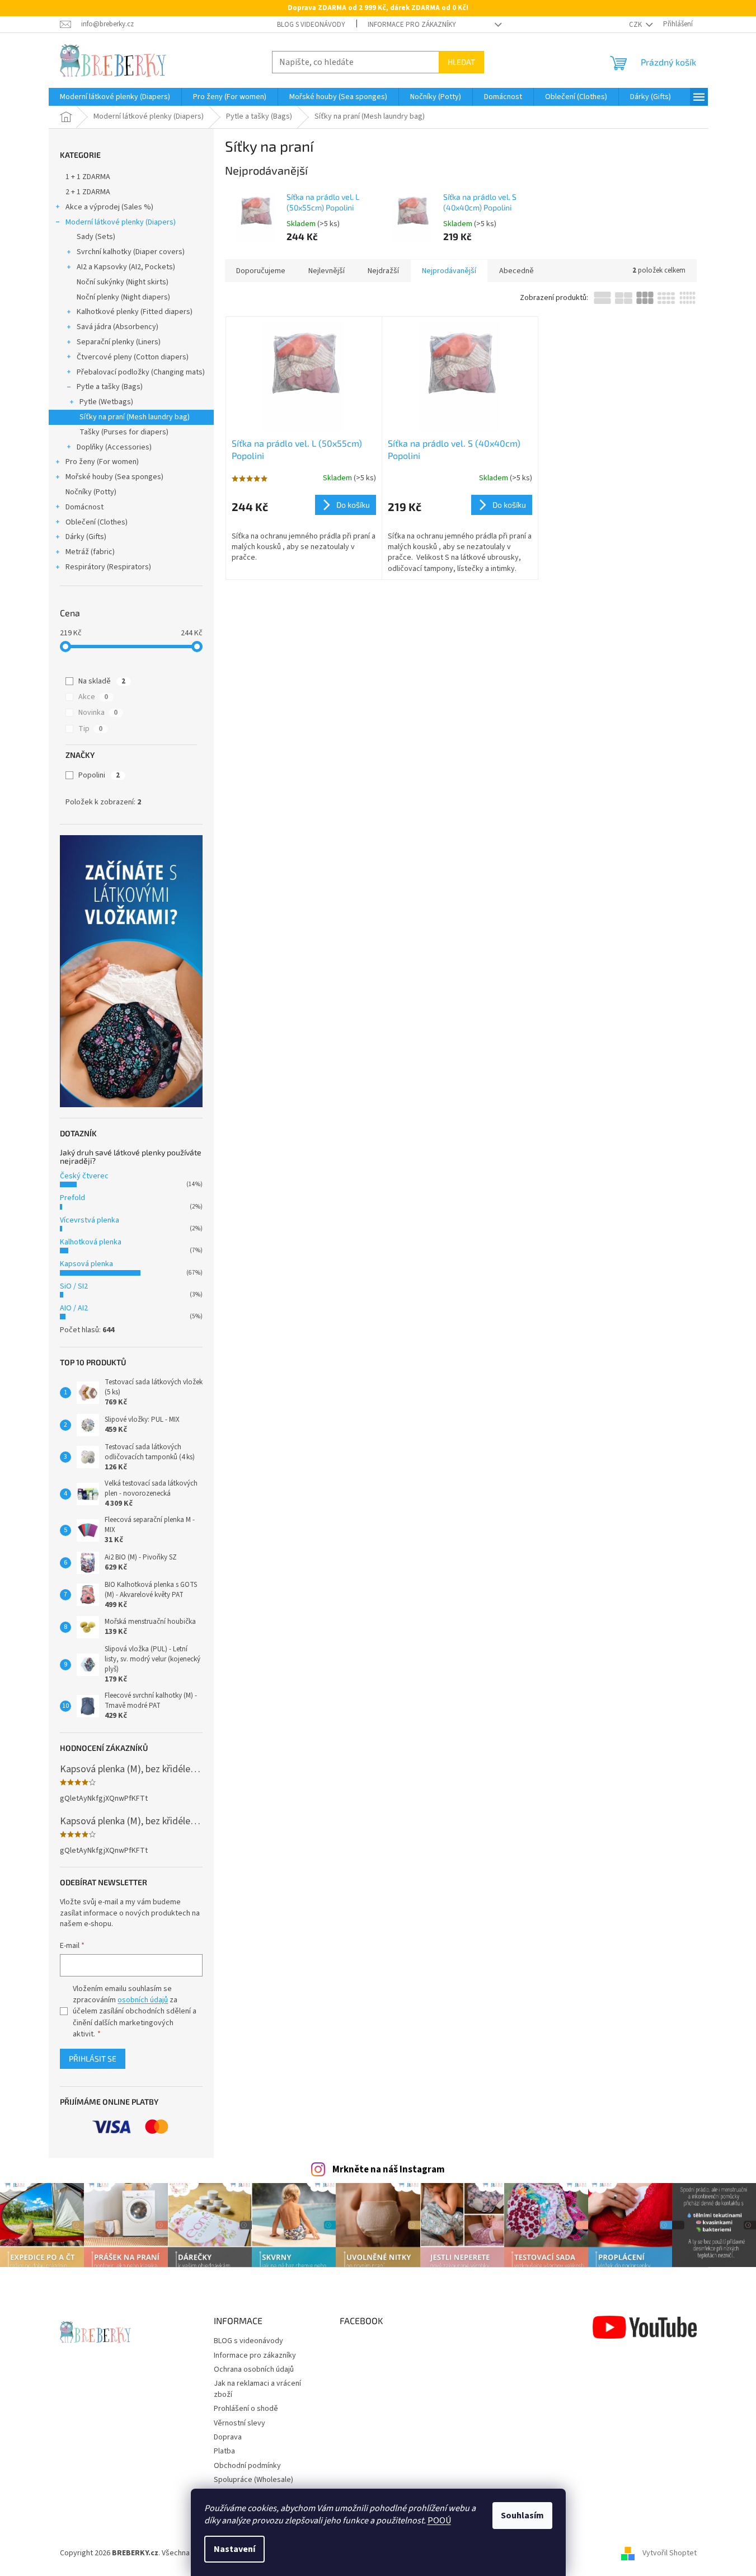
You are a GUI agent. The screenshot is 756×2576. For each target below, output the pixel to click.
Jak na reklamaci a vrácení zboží (257, 2389)
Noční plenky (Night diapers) (123, 297)
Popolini (99, 775)
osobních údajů (143, 2000)
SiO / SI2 (74, 1286)
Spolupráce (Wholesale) (253, 2480)
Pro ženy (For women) (102, 462)
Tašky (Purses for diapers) (124, 432)
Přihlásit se (93, 2059)
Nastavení (234, 2549)
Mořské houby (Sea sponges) (114, 477)
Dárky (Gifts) (86, 537)
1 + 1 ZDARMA (88, 177)
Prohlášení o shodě (246, 2409)
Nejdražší (383, 271)
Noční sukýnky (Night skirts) (123, 282)
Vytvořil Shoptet (670, 2553)
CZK (636, 25)
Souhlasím (522, 2516)
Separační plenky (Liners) (119, 342)
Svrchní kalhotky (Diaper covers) (131, 252)
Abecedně (516, 271)
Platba (224, 2451)
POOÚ (439, 2521)
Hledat (461, 62)
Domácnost (84, 507)
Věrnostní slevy (240, 2423)
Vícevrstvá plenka (90, 1220)
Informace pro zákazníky (412, 25)
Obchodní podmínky (247, 2466)
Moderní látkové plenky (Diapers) (121, 222)
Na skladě (102, 681)
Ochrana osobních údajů (254, 2369)
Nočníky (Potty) (91, 492)
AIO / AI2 (74, 1308)
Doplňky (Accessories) (114, 447)
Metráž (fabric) (90, 552)
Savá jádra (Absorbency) (118, 327)
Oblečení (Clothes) (97, 522)
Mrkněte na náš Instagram (389, 2170)
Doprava (228, 2437)
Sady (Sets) (96, 237)
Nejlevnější (327, 271)
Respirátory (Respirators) (108, 567)
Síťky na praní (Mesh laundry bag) (135, 417)
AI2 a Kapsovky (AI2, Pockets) (126, 267)
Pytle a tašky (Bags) (110, 387)
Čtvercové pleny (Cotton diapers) (133, 357)
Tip (90, 729)
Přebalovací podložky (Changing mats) (141, 372)
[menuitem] (115, 97)
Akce (93, 697)
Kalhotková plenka (91, 1242)
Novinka (98, 713)
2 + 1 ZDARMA (88, 192)
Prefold (72, 1198)
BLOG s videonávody (311, 25)
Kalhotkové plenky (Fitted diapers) (135, 312)
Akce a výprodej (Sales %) (109, 207)
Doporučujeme (261, 271)
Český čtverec (84, 1176)
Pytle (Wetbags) (106, 402)
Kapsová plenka (86, 1264)
